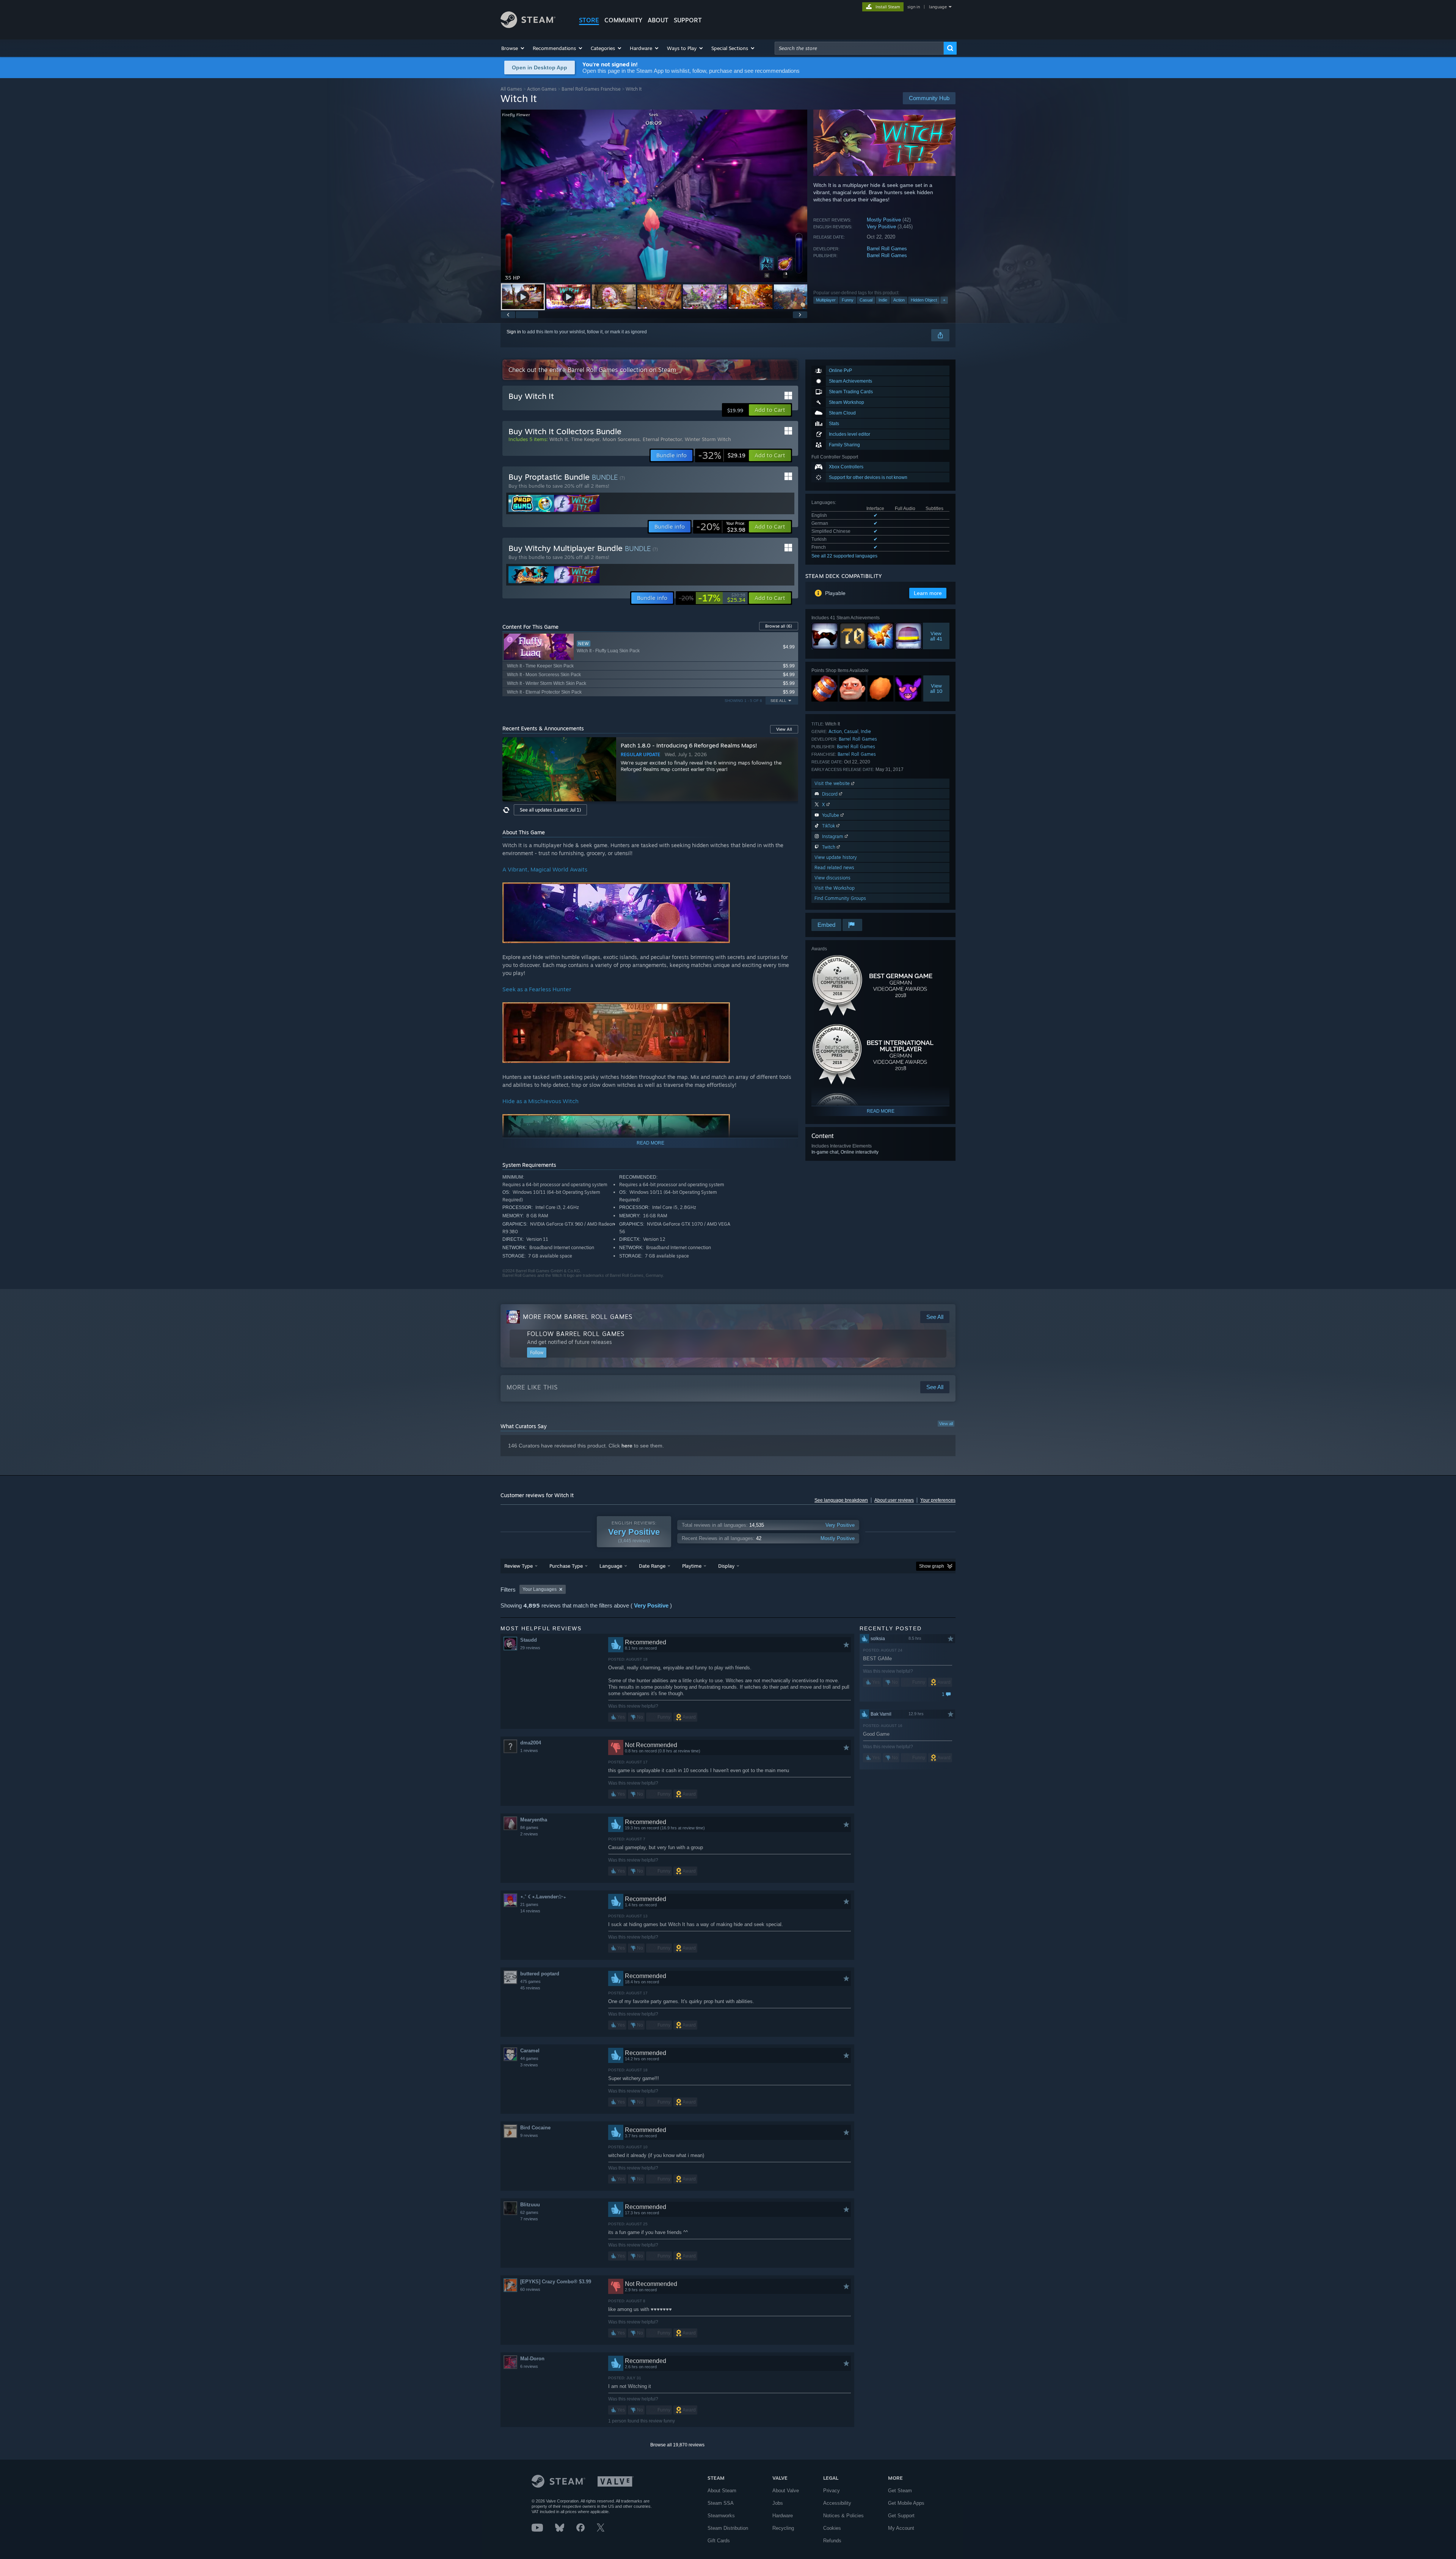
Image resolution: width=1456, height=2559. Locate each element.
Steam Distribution (728, 2528)
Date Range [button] (652, 1566)
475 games (530, 1981)
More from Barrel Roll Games (578, 1317)
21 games (529, 1904)
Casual (866, 300)
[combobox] (859, 48)
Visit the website (833, 783)
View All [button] (784, 729)
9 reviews (529, 2135)
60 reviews (530, 2289)
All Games (511, 89)
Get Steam (900, 2491)
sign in (914, 7)
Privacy (832, 2491)
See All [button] (778, 701)
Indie (883, 300)
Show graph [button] (932, 1566)
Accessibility (837, 2503)
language (938, 7)
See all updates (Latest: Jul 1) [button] (550, 810)
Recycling (783, 2528)
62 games (529, 2212)
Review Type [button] (519, 1566)
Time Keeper (585, 439)
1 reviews (529, 1750)
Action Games (542, 89)
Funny (848, 300)
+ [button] (944, 300)
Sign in (514, 332)
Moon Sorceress (621, 439)
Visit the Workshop (835, 888)
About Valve (786, 2491)
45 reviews (530, 1988)
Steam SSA (721, 2503)
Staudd (529, 1640)
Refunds (832, 2541)
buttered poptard (540, 1974)
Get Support (901, 2516)
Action (899, 300)
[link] (722, 455)
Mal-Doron (532, 2359)
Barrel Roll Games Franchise (591, 89)
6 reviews (529, 2366)
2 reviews (529, 1834)
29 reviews (530, 1648)
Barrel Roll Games (887, 249)
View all (946, 1424)
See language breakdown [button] (841, 1500)
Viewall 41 (936, 636)
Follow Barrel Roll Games (576, 1334)
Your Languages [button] (540, 1589)
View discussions (832, 878)
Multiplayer (826, 300)
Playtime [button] (692, 1566)
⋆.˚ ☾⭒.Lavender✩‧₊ (543, 1897)
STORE (589, 20)
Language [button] (611, 1566)
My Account (901, 2528)
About (658, 20)
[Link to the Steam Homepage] (528, 26)
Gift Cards (719, 2541)
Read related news (834, 867)
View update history (836, 857)
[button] (513, 48)
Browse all (779, 626)
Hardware (783, 2516)
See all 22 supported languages (844, 556)
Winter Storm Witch (708, 439)
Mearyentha (534, 1820)
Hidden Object (924, 300)
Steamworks (721, 2516)
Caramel (530, 2051)
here (627, 1446)
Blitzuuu (530, 2205)
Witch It (559, 439)
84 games (529, 1827)
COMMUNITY (623, 20)
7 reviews (529, 2219)
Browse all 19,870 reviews (677, 2445)
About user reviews (894, 1500)
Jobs (778, 2503)
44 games (529, 2058)
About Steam (722, 2491)
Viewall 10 (936, 688)
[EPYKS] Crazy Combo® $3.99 (556, 2282)
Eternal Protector (662, 439)
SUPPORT (688, 20)
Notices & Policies (843, 2516)
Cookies (832, 2528)
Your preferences (938, 1500)
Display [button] (726, 1566)
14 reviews (530, 1911)
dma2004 (531, 1743)
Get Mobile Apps (906, 2503)
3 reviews (529, 2065)
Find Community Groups (840, 898)
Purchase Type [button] (566, 1566)
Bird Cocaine (535, 2128)
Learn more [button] (928, 593)
